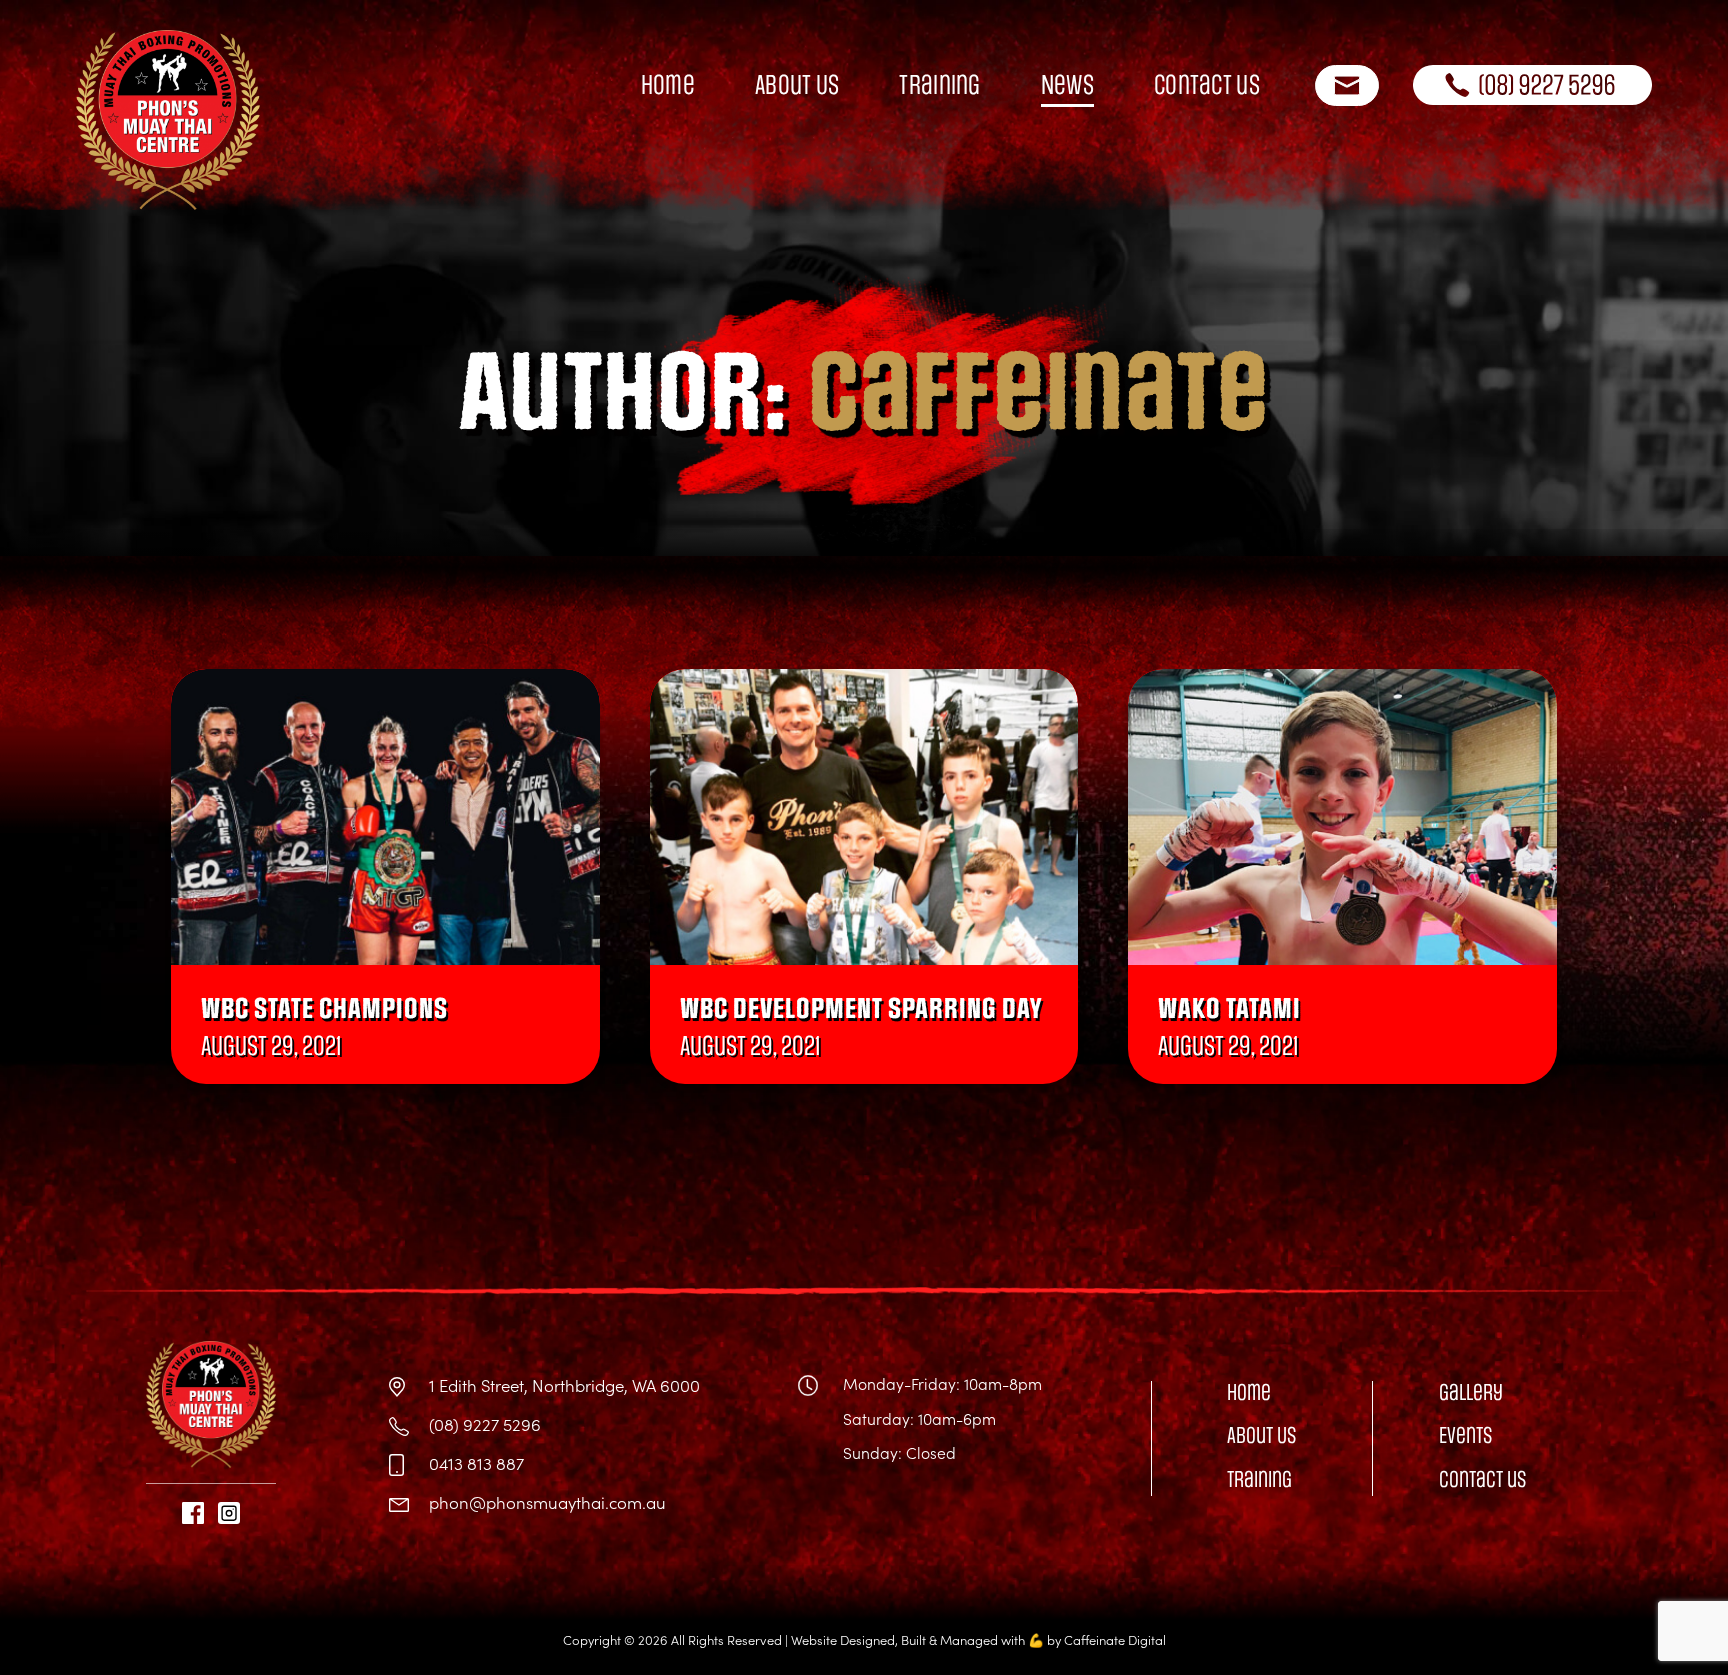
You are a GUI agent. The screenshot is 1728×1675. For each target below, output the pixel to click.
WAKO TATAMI (1229, 1009)
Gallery (1471, 1392)
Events (1465, 1435)
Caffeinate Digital (1115, 1639)
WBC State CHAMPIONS (324, 1009)
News (1067, 85)
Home (668, 85)
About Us (797, 85)
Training (939, 85)
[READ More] (385, 817)
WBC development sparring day (861, 1009)
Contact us (1207, 85)
